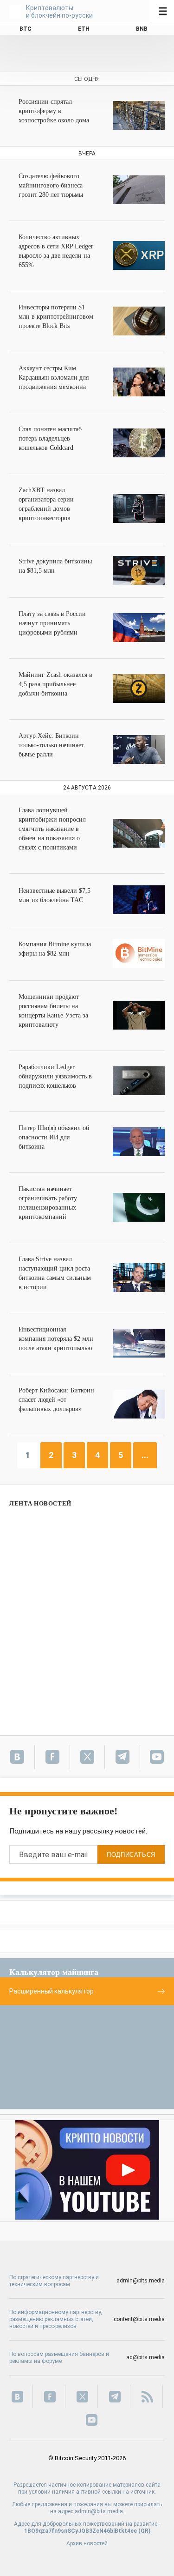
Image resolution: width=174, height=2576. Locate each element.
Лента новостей (40, 1503)
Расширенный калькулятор (52, 1991)
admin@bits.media (141, 2281)
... (145, 1455)
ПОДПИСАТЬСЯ (131, 1855)
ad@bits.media (145, 2357)
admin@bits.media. (100, 2511)
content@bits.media (139, 2319)
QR (145, 2531)
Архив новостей (87, 2543)
